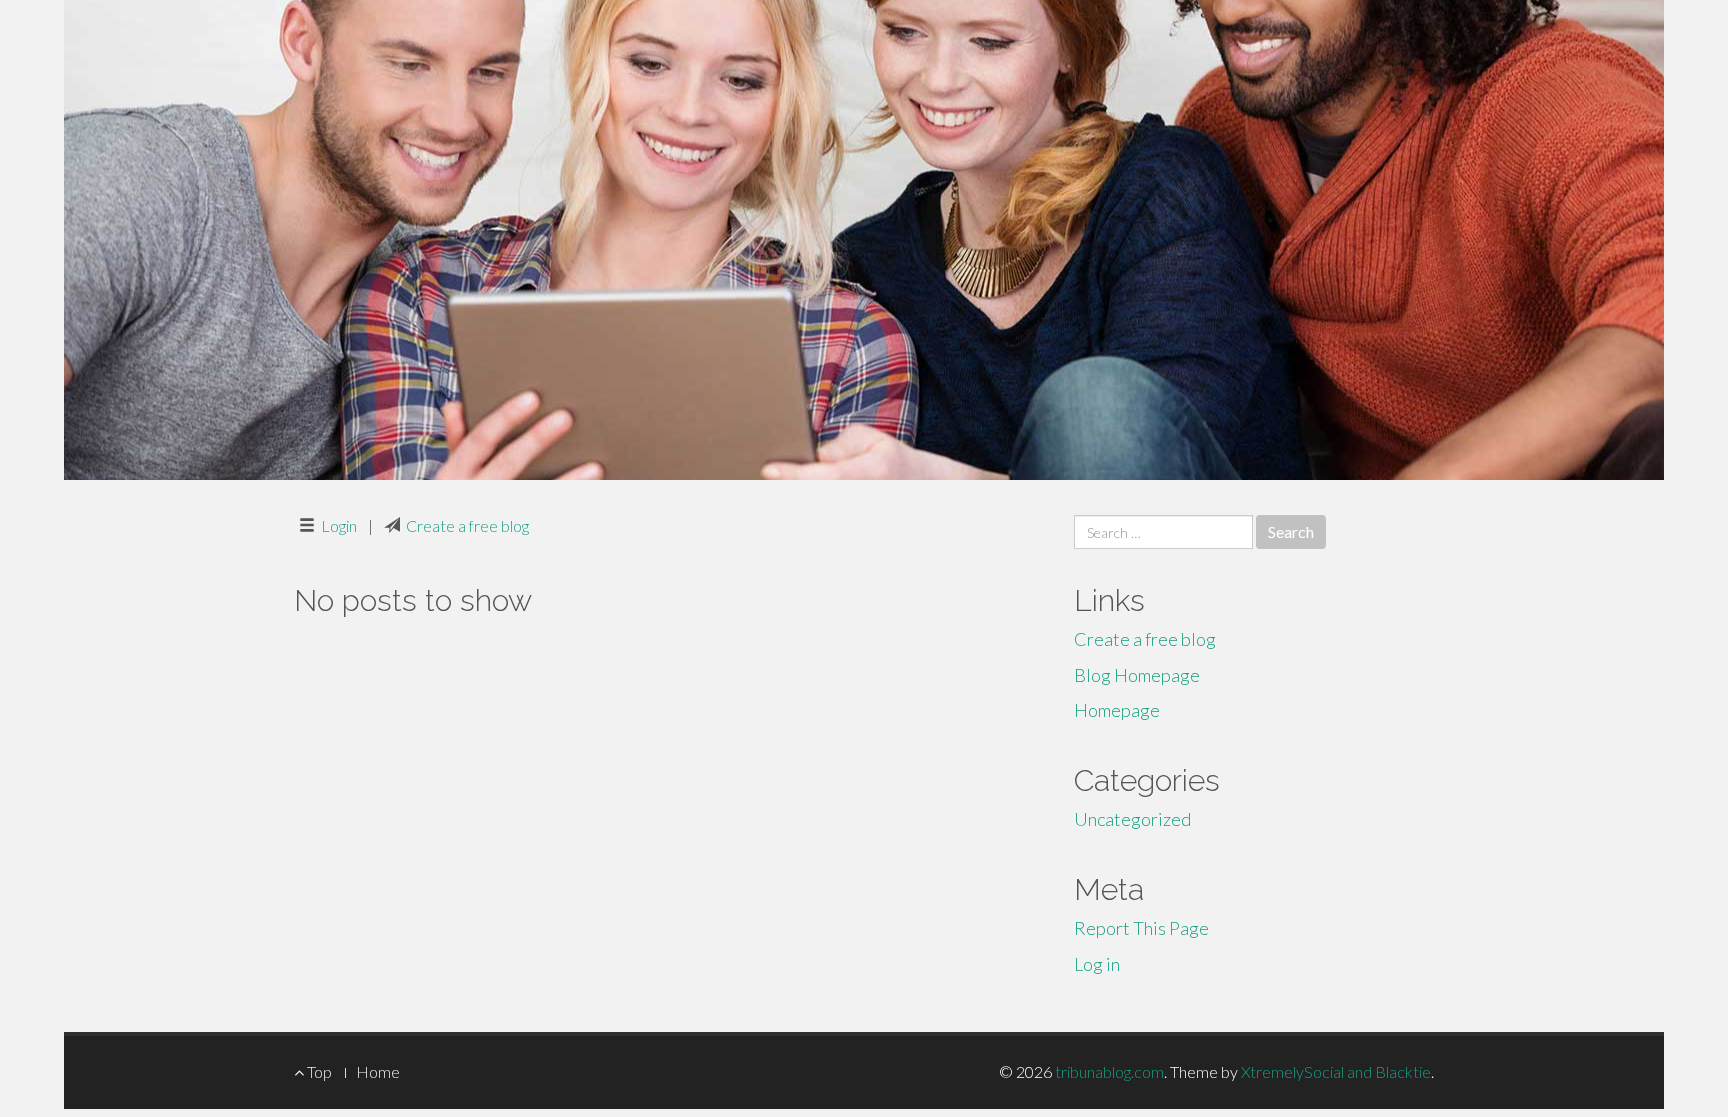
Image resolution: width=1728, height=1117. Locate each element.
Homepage (1117, 710)
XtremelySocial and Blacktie (1336, 1071)
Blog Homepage (1137, 675)
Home (378, 1071)
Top (318, 1071)
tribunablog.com (1109, 1071)
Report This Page (1141, 928)
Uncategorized (1132, 819)
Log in (1097, 964)
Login (339, 525)
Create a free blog (467, 525)
